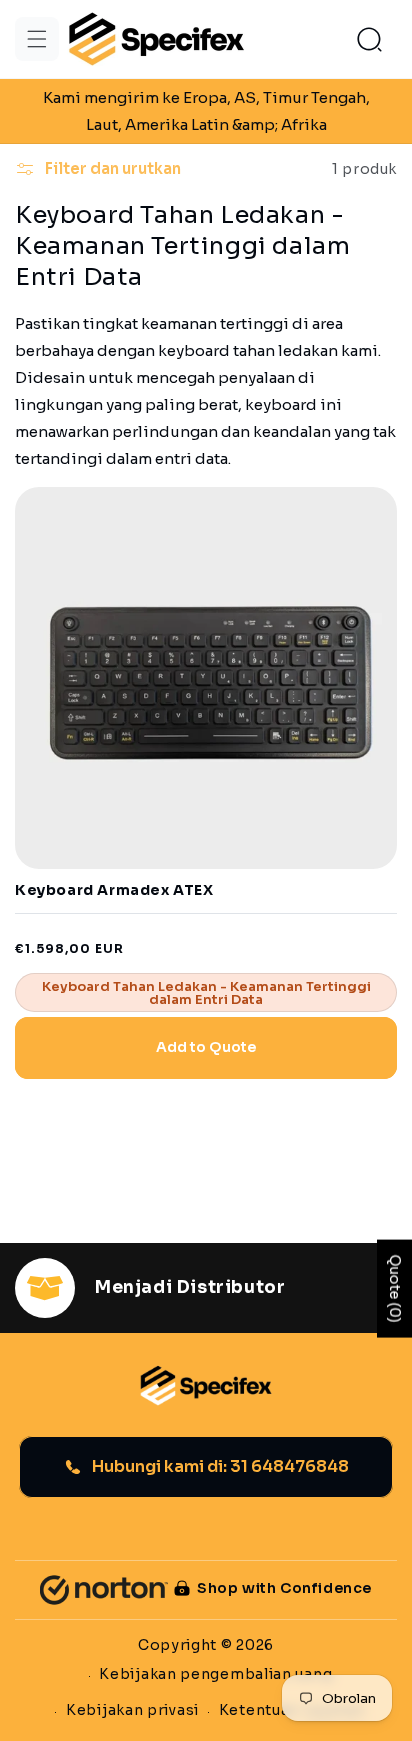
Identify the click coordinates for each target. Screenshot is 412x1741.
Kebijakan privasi (132, 1710)
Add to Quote (206, 1047)
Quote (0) (395, 1288)
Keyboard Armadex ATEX (114, 890)
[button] (37, 39)
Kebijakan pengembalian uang (215, 1674)
